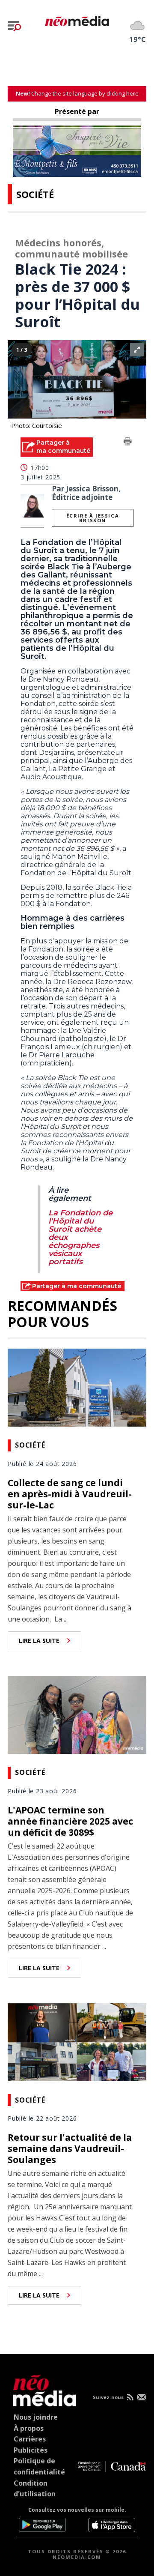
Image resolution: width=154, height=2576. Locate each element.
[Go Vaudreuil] (42, 2389)
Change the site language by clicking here (77, 93)
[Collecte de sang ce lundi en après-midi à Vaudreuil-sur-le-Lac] (77, 1386)
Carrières (30, 2439)
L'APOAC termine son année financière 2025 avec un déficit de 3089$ (70, 1821)
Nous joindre (36, 2417)
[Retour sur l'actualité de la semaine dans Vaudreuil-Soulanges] (77, 2041)
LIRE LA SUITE (39, 1641)
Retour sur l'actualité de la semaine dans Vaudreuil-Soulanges (70, 2148)
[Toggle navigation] (15, 26)
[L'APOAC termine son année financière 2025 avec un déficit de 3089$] (77, 1714)
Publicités (31, 2450)
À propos (29, 2428)
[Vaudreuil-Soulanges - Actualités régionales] (77, 20)
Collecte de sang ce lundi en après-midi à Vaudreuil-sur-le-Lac (70, 1494)
